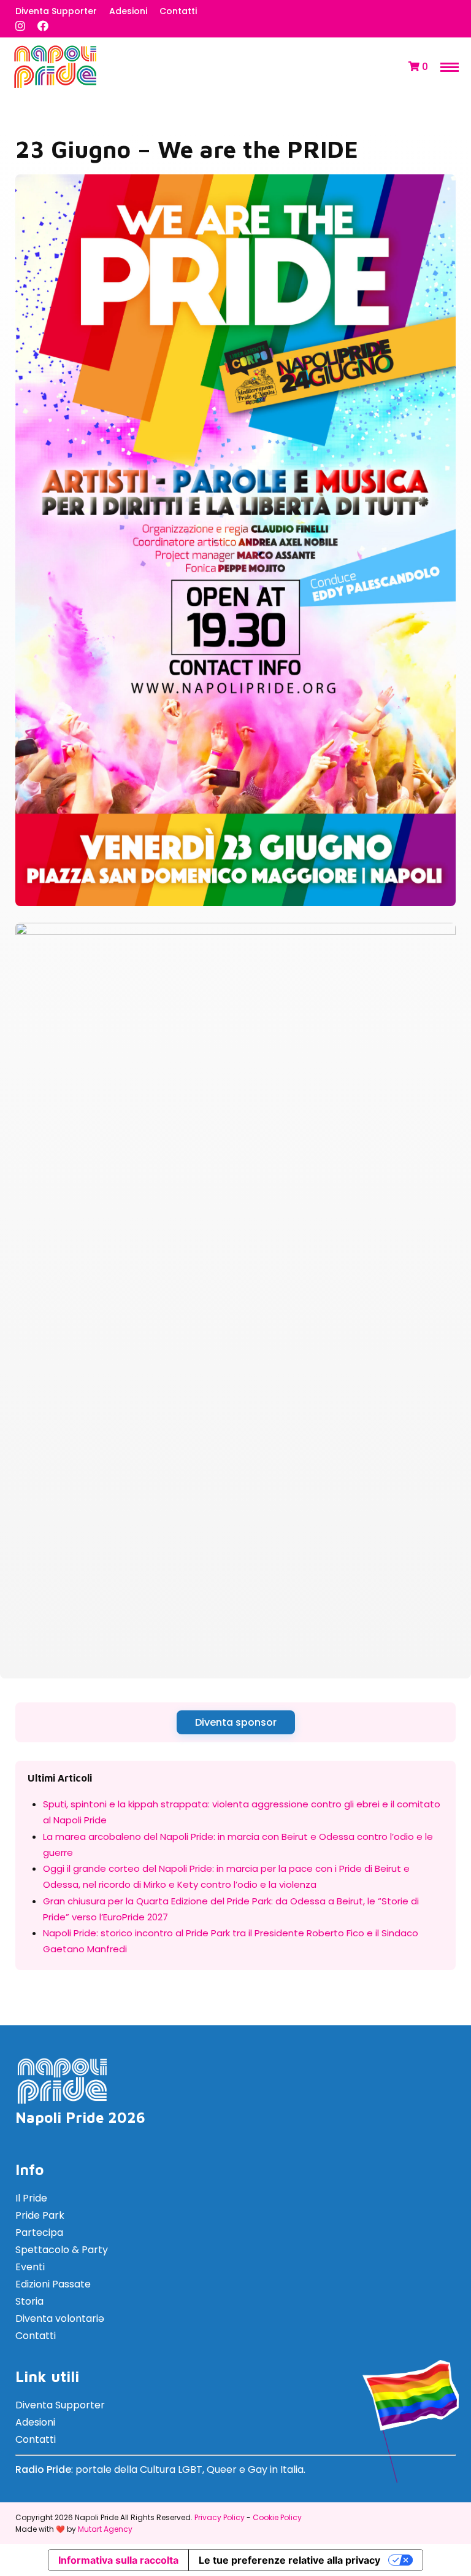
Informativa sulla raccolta (118, 2560)
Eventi (30, 2267)
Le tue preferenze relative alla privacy (289, 2560)
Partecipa (39, 2233)
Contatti (178, 11)
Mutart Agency (105, 2529)
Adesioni (128, 11)
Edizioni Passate (53, 2284)
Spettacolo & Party (62, 2250)
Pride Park (40, 2215)
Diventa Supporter (56, 11)
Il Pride (31, 2198)
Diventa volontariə (60, 2318)
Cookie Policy (277, 2517)
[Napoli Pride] (55, 86)
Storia (29, 2301)
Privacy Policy (220, 2517)
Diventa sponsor (236, 1722)
